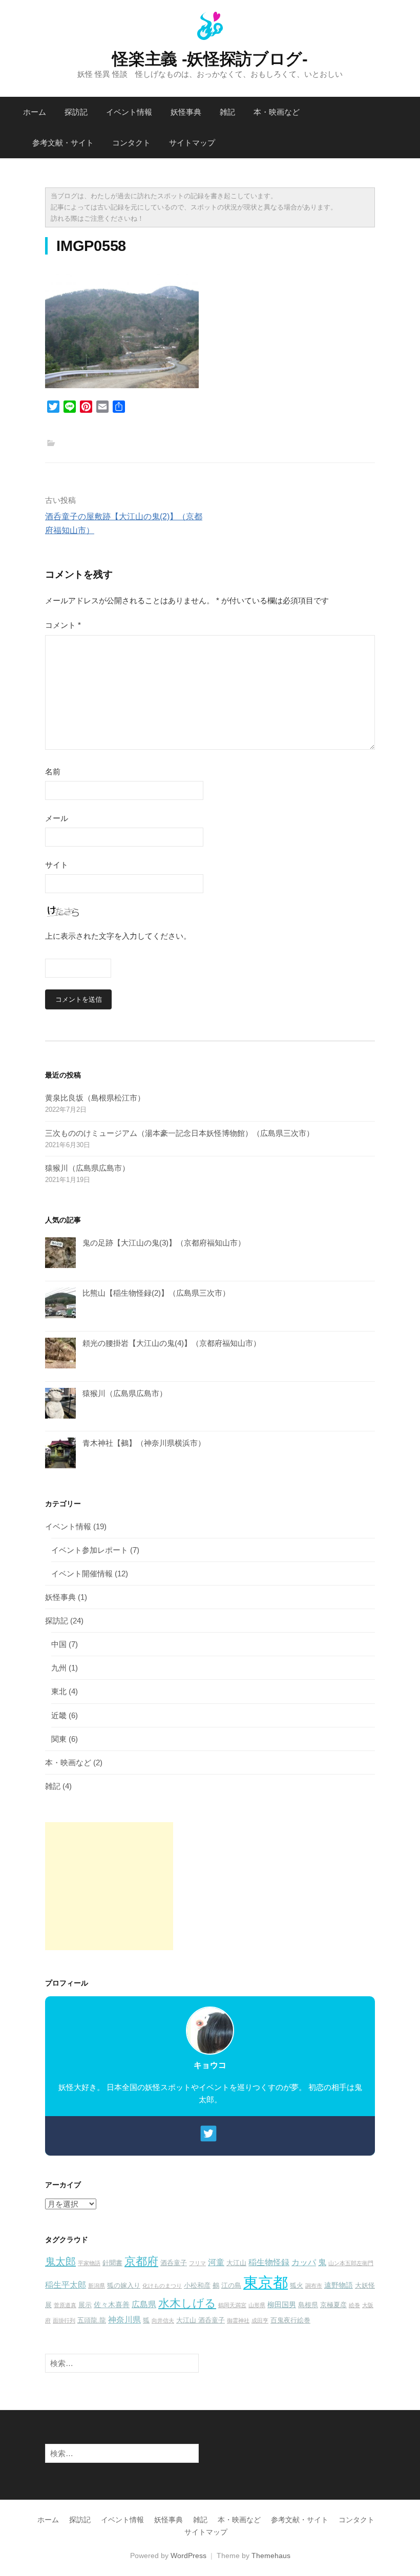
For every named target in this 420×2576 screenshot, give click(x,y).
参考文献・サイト (63, 143)
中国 (59, 1644)
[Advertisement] (109, 1886)
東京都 (266, 2282)
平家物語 (89, 2263)
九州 (59, 1668)
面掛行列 (64, 2320)
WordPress (188, 2556)
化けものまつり (162, 2286)
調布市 (314, 2286)
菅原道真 (65, 2305)
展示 (85, 2305)
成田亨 (260, 2320)
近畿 (59, 1715)
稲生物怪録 (269, 2262)
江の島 (231, 2286)
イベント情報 (129, 112)
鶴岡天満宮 (232, 2305)
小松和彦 (197, 2286)
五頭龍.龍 (92, 2320)
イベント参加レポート (90, 1550)
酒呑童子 (174, 2263)
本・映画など (277, 112)
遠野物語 (339, 2285)
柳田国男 (282, 2305)
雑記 (227, 112)
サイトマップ (192, 143)
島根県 (308, 2305)
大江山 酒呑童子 (201, 2320)
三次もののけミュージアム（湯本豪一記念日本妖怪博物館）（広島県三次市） (180, 1133)
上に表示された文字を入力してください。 (118, 936)
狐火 (297, 2286)
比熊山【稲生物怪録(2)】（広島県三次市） (156, 1293)
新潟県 (97, 2286)
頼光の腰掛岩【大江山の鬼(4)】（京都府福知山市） (172, 1343)
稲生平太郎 (66, 2285)
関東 (59, 1739)
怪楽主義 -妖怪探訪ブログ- (210, 59)
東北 (59, 1691)
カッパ (304, 2262)
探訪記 (76, 112)
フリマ (197, 2263)
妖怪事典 (186, 112)
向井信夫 (163, 2320)
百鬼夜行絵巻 (290, 2320)
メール (57, 818)
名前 (53, 772)
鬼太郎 (60, 2262)
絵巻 (354, 2305)
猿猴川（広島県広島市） (87, 1168)
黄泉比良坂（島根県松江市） (95, 1098)
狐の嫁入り (124, 2286)
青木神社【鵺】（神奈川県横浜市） (144, 1443)
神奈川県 (124, 2319)
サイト (57, 865)
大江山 (236, 2263)
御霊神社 (238, 2320)
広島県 (144, 2304)
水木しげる (187, 2303)
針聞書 (112, 2263)
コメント (63, 625)
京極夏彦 (333, 2305)
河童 (216, 2262)
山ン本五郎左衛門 (351, 2263)
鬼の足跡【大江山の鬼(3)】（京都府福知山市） (164, 1243)
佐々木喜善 (112, 2305)
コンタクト (131, 143)
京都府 (141, 2261)
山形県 (257, 2305)
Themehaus (271, 2556)
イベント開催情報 (82, 1574)
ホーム (35, 112)
